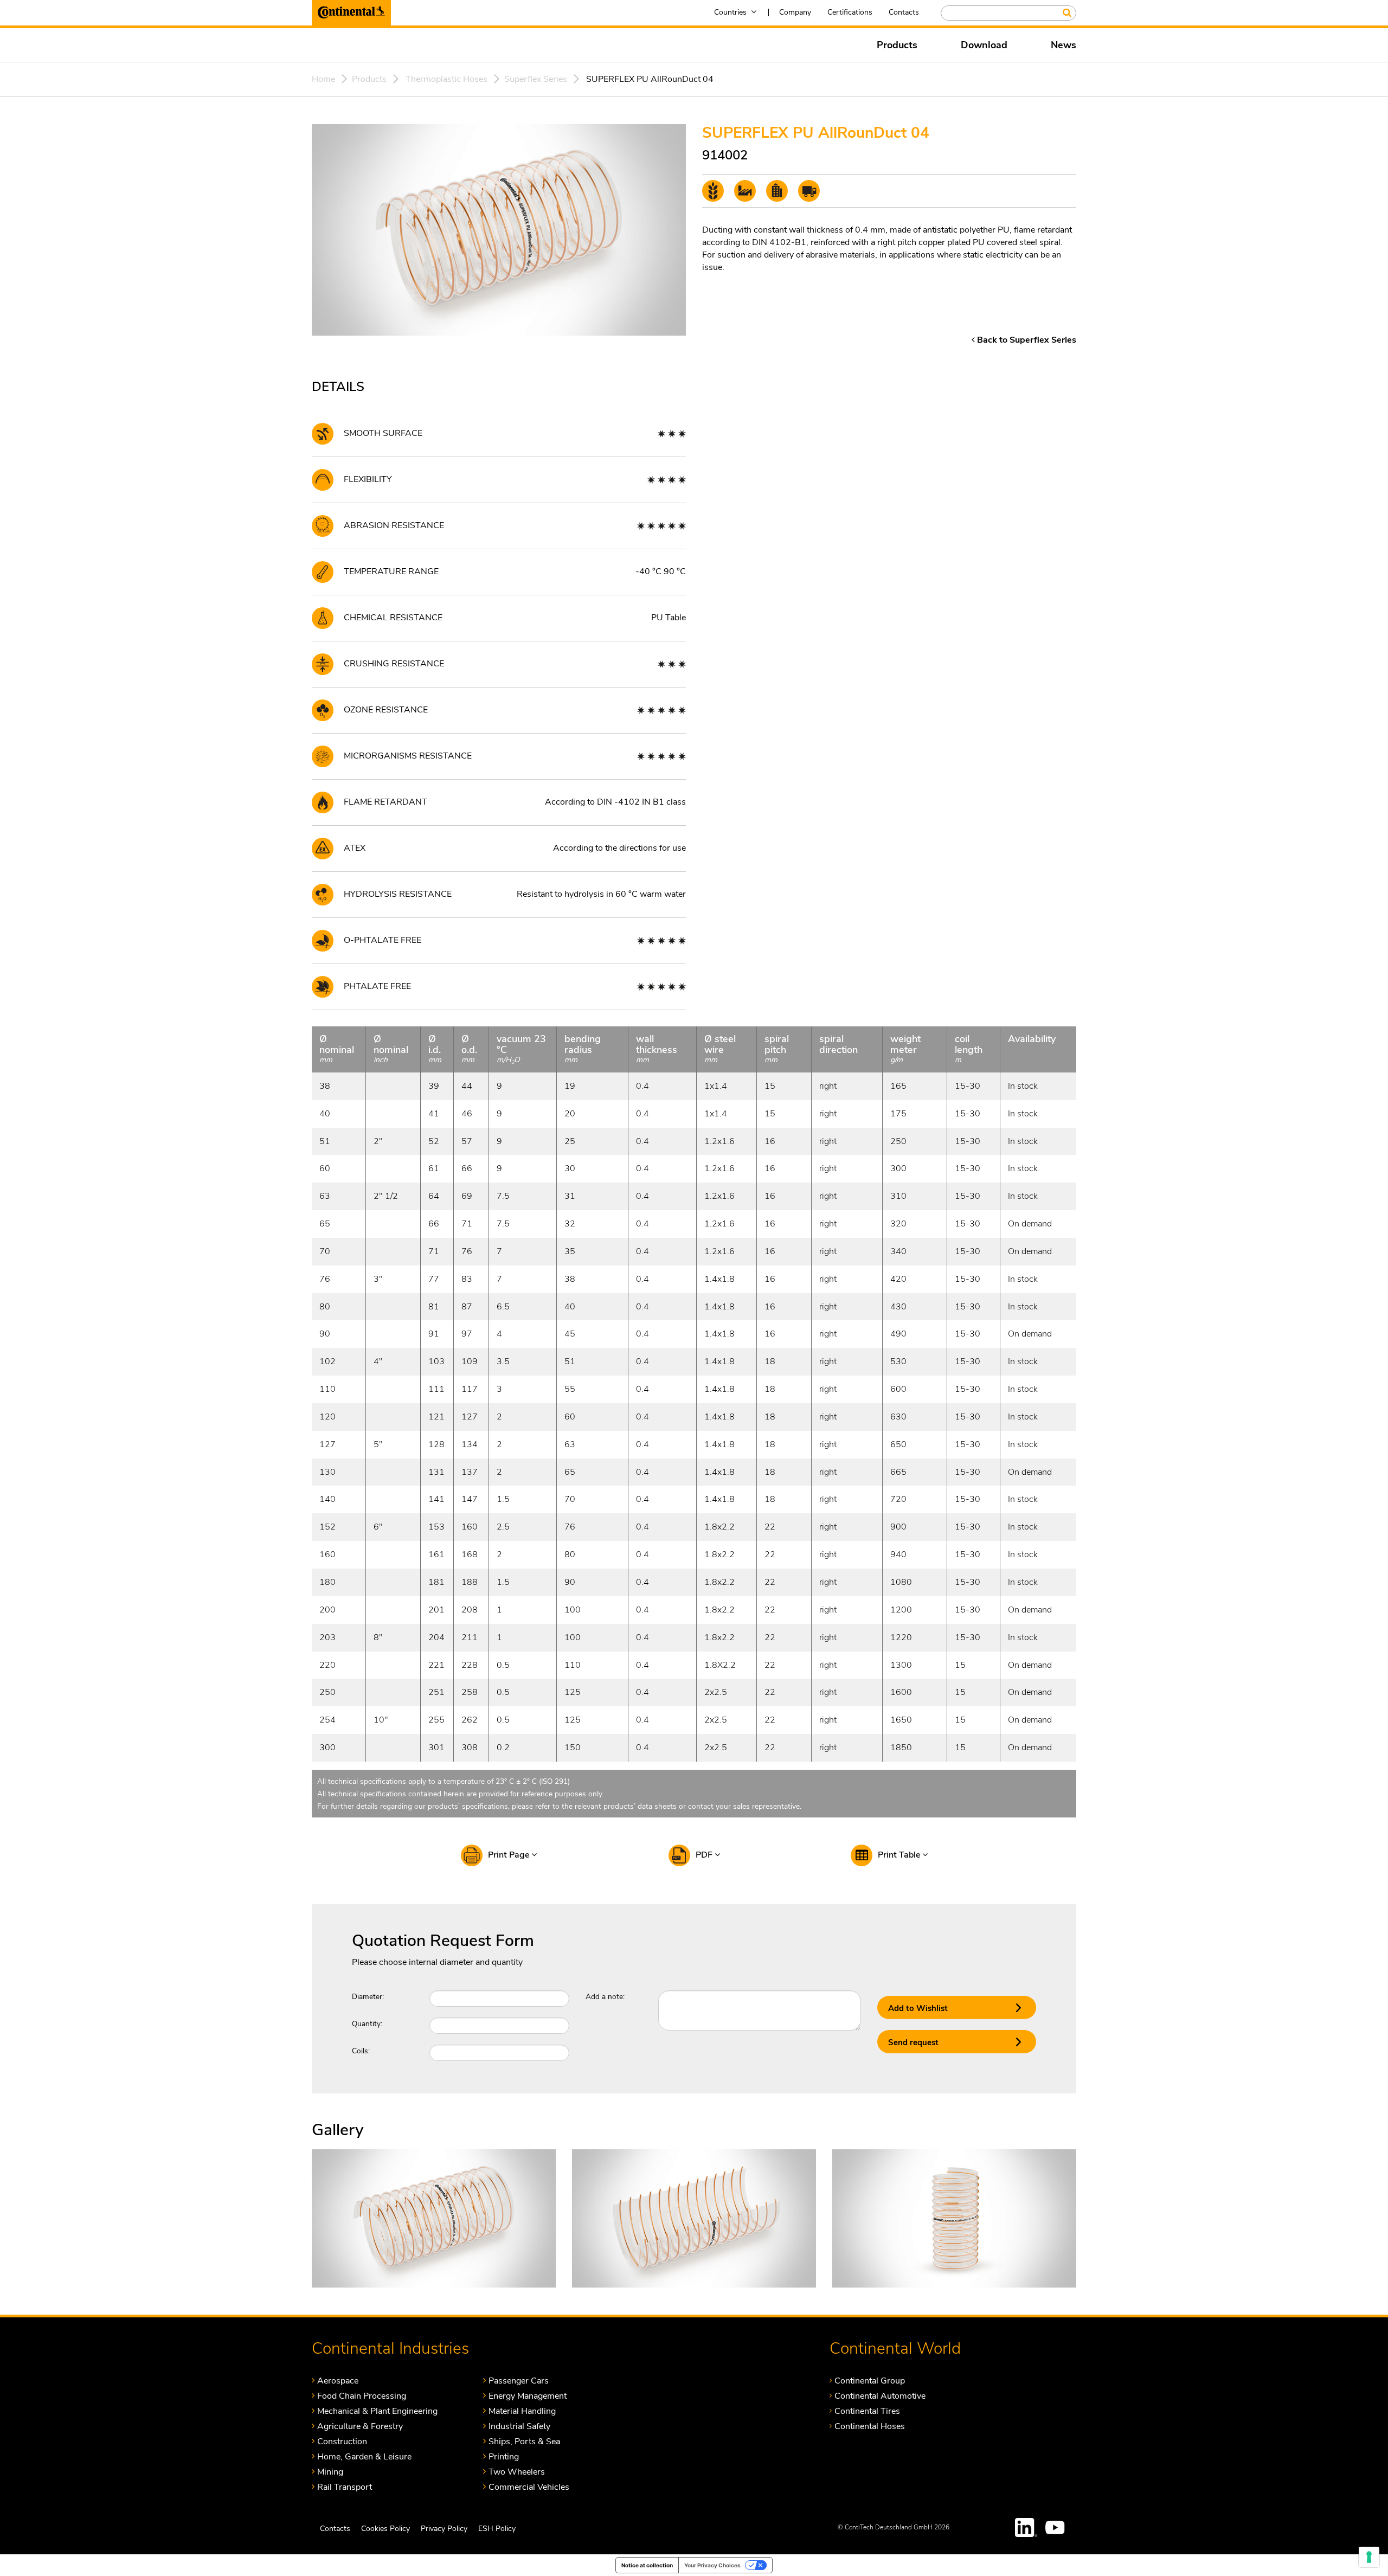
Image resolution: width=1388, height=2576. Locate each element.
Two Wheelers (517, 2472)
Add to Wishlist (918, 2008)
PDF (705, 1855)
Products (897, 45)
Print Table (900, 1855)
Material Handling (522, 2411)
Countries (730, 12)
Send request (913, 2042)
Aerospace (338, 2381)
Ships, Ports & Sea (524, 2441)
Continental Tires (867, 2411)
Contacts (904, 12)
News (1064, 45)
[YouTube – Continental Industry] (1057, 2527)
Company (795, 12)
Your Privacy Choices (712, 2565)
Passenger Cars (519, 2381)
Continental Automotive (880, 2396)
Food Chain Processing (362, 2396)
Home (323, 79)
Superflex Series (536, 79)
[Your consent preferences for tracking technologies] (1369, 2557)
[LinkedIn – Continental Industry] (1026, 2527)
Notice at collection (647, 2565)
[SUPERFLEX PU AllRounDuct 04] (434, 2218)
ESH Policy (497, 2528)
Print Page (510, 1855)
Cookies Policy (385, 2528)
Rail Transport (345, 2487)
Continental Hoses (870, 2426)
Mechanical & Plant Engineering (377, 2411)
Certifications (850, 12)
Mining (330, 2472)
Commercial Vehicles (529, 2487)
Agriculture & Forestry (360, 2426)
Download (984, 45)
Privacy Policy (444, 2528)
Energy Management (528, 2396)
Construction (342, 2441)
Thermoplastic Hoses (446, 79)
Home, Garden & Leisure (364, 2456)
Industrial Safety (519, 2426)
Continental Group (870, 2381)
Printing (504, 2456)
